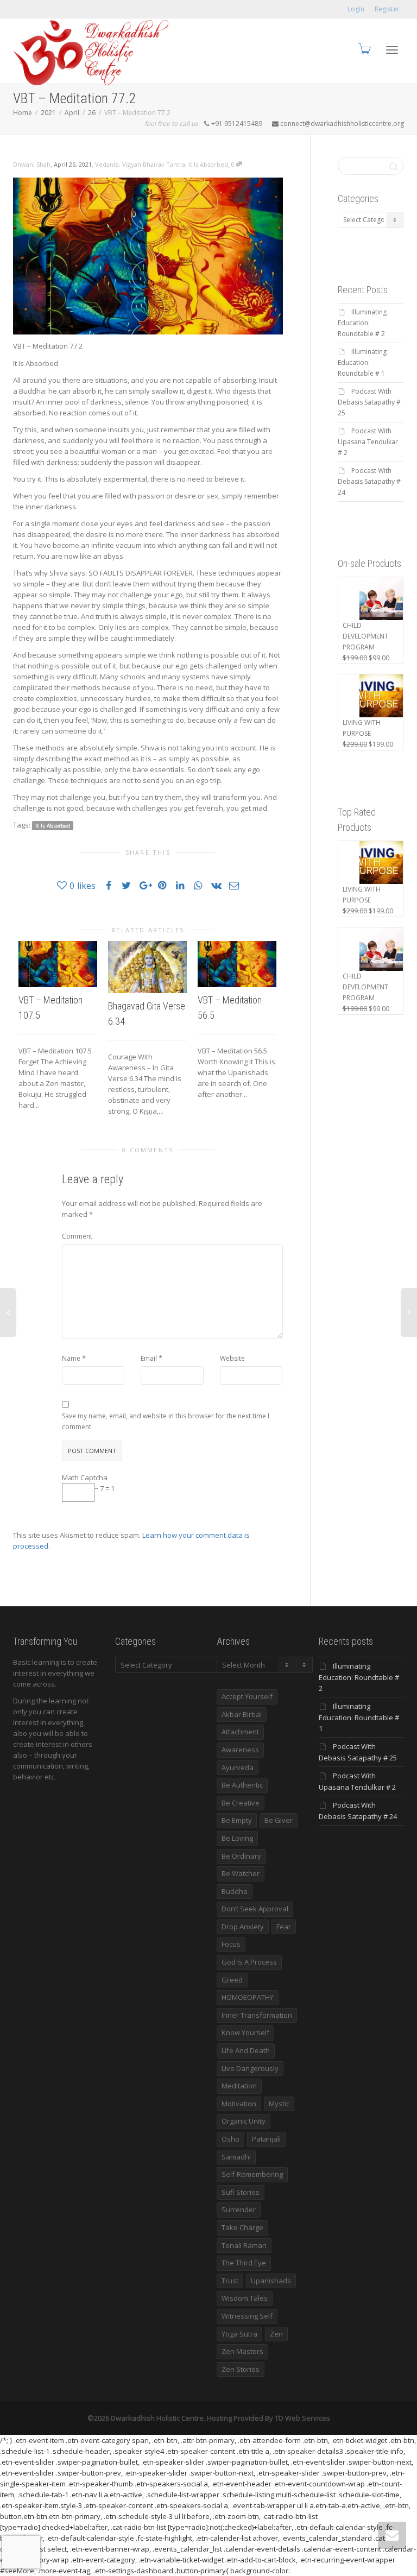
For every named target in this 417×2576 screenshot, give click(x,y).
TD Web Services (302, 2418)
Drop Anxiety (243, 1927)
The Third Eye (244, 2263)
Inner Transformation (257, 2015)
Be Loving (237, 1838)
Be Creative (241, 1803)
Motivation (239, 2104)
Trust (230, 2281)
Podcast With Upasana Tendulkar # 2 (368, 442)
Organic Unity (244, 2121)
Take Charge (242, 2227)
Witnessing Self (247, 2316)
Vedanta (107, 164)
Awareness (240, 1750)
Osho (230, 2139)
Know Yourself (245, 2032)
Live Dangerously (250, 2068)
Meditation (239, 2086)
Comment (77, 1236)
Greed (232, 1980)
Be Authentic (242, 1785)
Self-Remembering (252, 2174)
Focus (231, 1944)
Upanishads (271, 2281)
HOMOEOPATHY (248, 1997)
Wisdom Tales (245, 2298)
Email (149, 1358)
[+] (58, 964)
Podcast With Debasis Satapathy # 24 (369, 481)
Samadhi (236, 2157)
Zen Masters (242, 2351)
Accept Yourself (247, 1696)
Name (71, 1358)
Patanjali (266, 2139)
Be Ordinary (241, 1856)
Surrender (239, 2209)
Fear (284, 1927)
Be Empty (237, 1820)
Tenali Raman (244, 2245)
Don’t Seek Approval (255, 1909)
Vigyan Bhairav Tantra (154, 164)
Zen (276, 2334)
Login (356, 9)
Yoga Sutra (239, 2334)
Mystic (279, 2104)
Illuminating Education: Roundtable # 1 (362, 362)
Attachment (240, 1732)
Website (232, 1358)
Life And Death (246, 2050)
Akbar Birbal (242, 1714)
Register (387, 9)
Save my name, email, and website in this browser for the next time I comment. (166, 1421)
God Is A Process (249, 1962)
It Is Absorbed (208, 164)
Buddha (235, 1891)
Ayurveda (238, 1767)
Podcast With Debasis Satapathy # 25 (369, 402)
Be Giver (279, 1820)
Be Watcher (241, 1873)
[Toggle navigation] (392, 50)
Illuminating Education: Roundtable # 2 (362, 323)
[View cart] (364, 49)
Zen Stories (241, 2369)
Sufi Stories (241, 2192)
